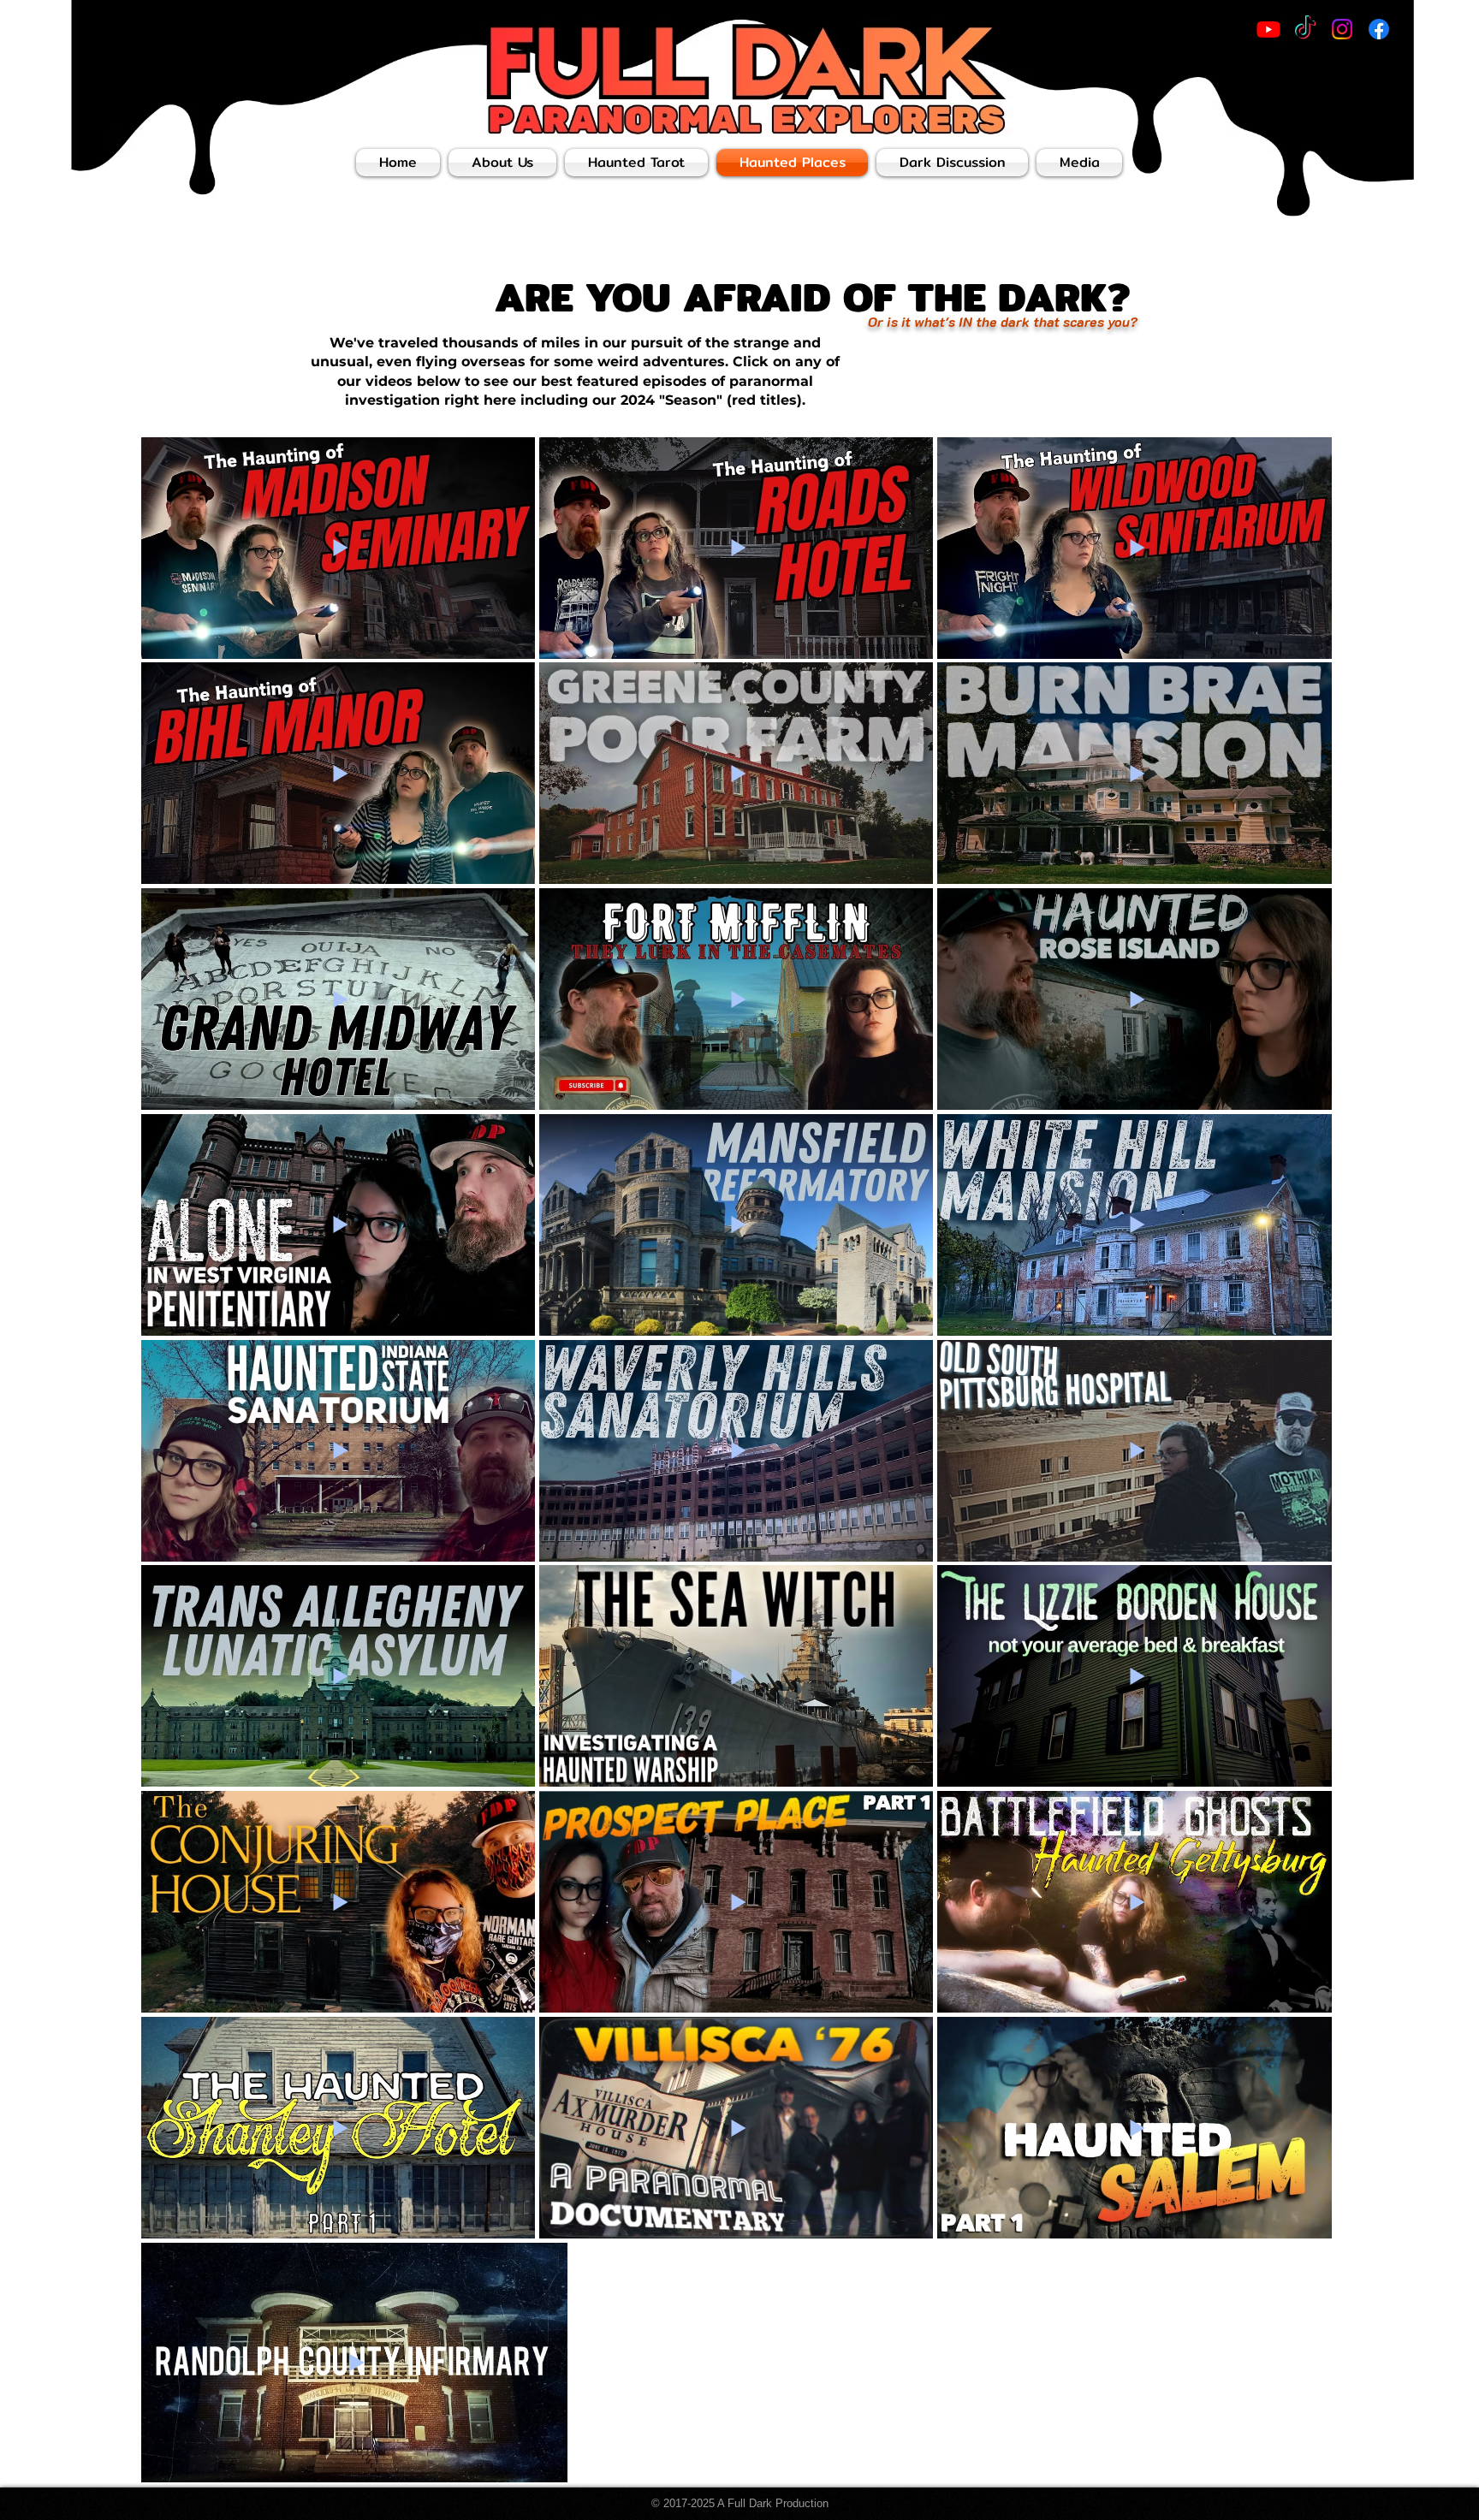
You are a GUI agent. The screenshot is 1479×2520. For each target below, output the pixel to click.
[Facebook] (1379, 29)
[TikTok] (1305, 29)
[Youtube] (1268, 29)
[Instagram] (1342, 29)
